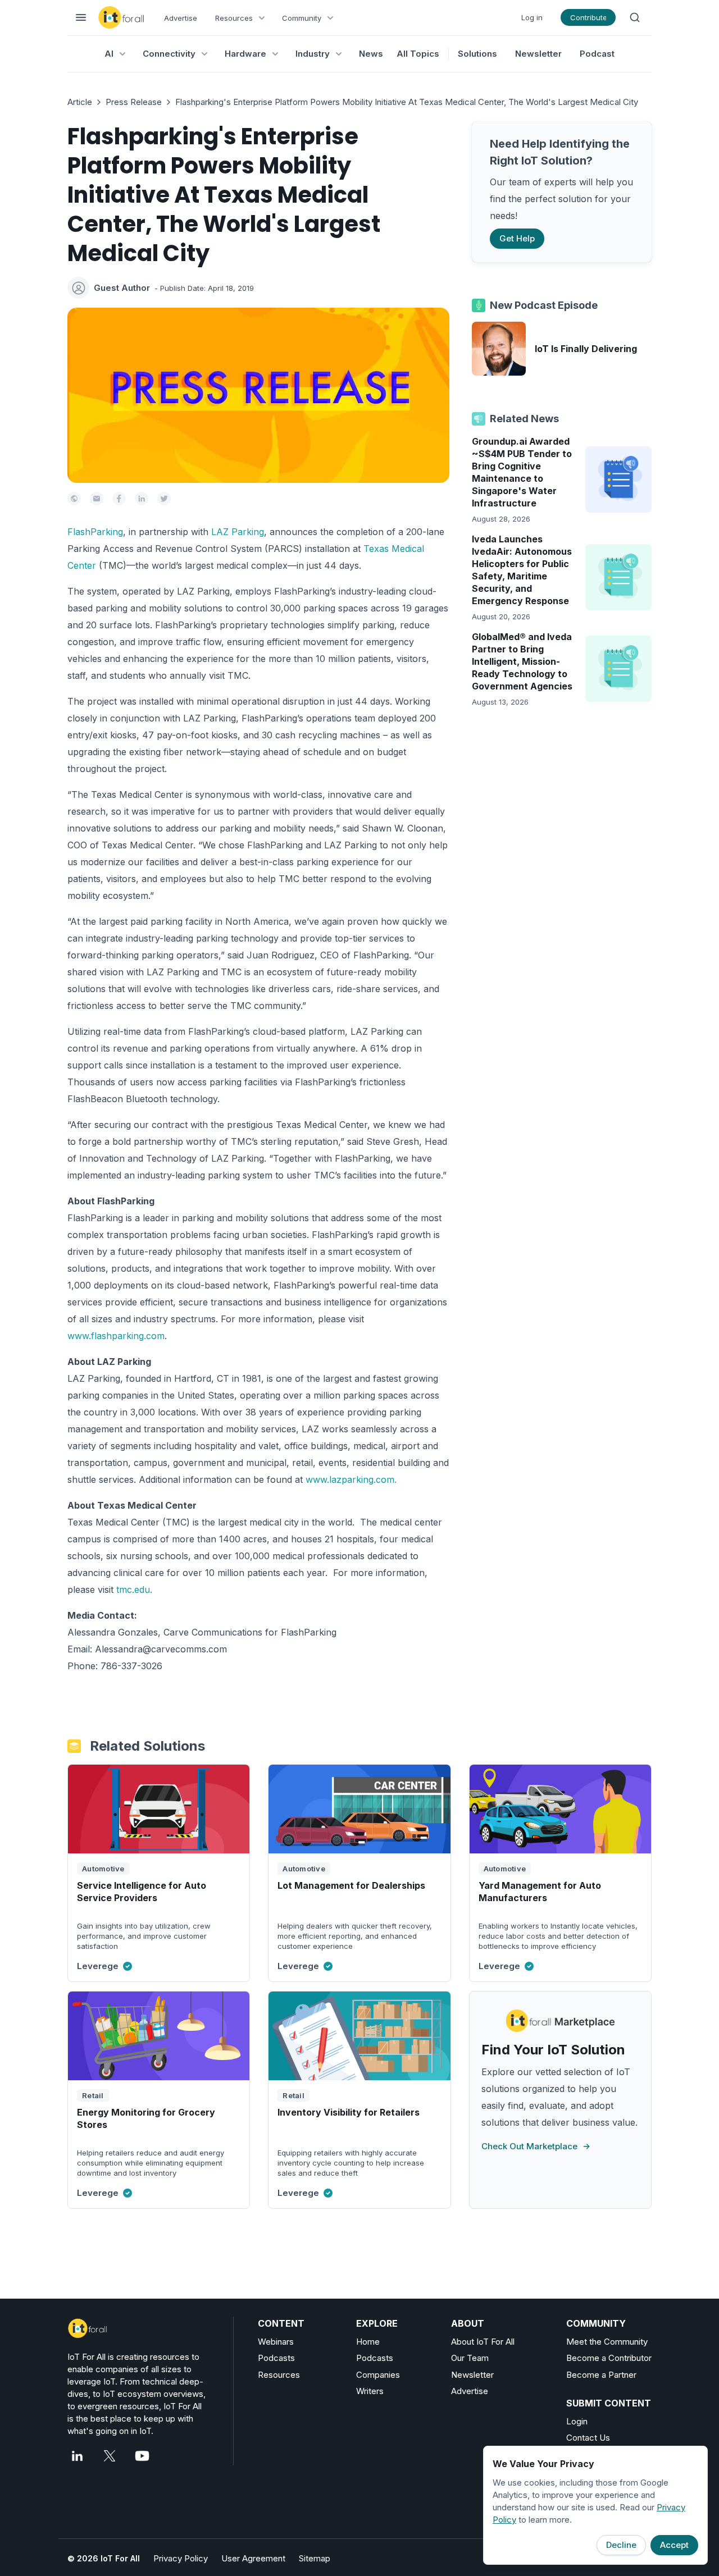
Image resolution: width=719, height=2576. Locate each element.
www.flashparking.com (116, 1336)
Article (80, 102)
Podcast (597, 54)
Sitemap (315, 2558)
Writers (370, 2391)
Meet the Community (607, 2342)
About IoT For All (483, 2342)
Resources (279, 2375)
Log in (532, 17)
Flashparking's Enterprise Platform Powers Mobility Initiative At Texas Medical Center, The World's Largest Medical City (407, 102)
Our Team (470, 2358)
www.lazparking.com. (351, 1479)
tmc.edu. (134, 1590)
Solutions (477, 54)
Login (577, 2421)
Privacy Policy (181, 2558)
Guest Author (122, 288)
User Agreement (253, 2558)
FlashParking (95, 532)
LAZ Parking (238, 532)
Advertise (181, 18)
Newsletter (538, 54)
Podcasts (276, 2358)
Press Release (134, 102)
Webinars (276, 2342)
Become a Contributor (609, 2358)
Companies (378, 2375)
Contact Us (588, 2438)
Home (368, 2342)
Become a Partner (601, 2375)
